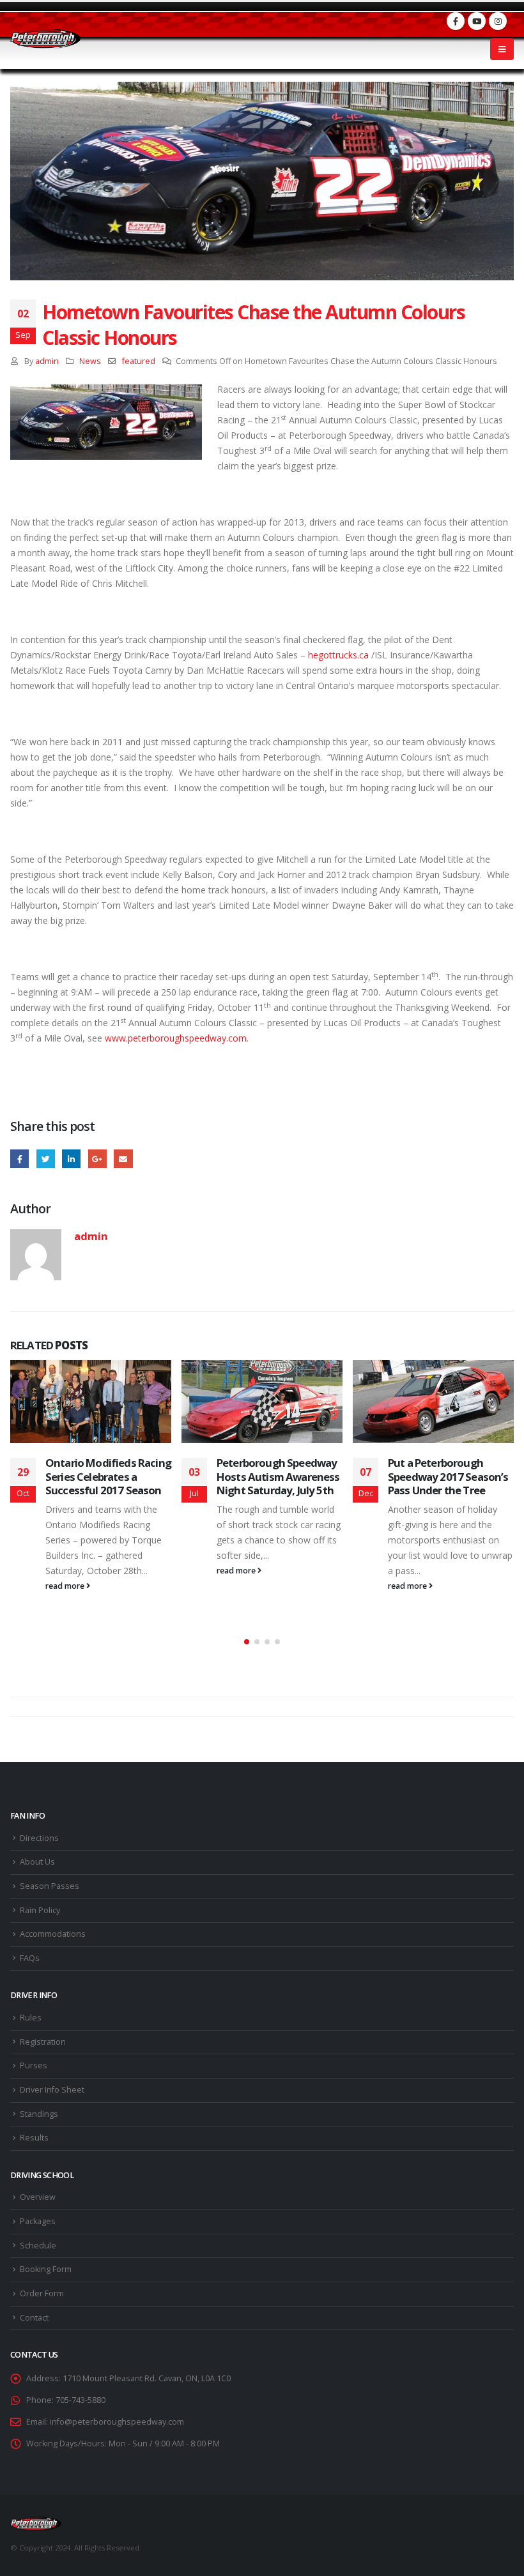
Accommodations (53, 1934)
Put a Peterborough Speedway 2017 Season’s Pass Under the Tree (448, 1477)
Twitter (46, 1159)
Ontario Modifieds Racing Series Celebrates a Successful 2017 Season (108, 1477)
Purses (34, 2065)
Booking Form (46, 2269)
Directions (39, 1838)
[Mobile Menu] (502, 49)
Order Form (42, 2293)
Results (34, 2138)
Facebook (19, 1159)
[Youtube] (477, 21)
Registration (43, 2042)
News (90, 361)
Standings (39, 2114)
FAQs (30, 1958)
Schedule (38, 2246)
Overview (38, 2197)
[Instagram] (498, 21)
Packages (38, 2221)
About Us (37, 1862)
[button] (247, 1642)
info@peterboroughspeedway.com (117, 2422)
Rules (31, 2018)
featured (139, 361)
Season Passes (50, 1886)
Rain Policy (40, 1910)
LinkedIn (71, 1159)
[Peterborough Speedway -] (45, 39)
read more (66, 1586)
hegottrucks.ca (338, 655)
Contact (34, 2318)
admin (47, 361)
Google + (97, 1159)
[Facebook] (456, 21)
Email (123, 1159)
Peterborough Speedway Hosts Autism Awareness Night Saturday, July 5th (278, 1477)
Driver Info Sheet (52, 2090)
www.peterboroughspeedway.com (176, 1038)
